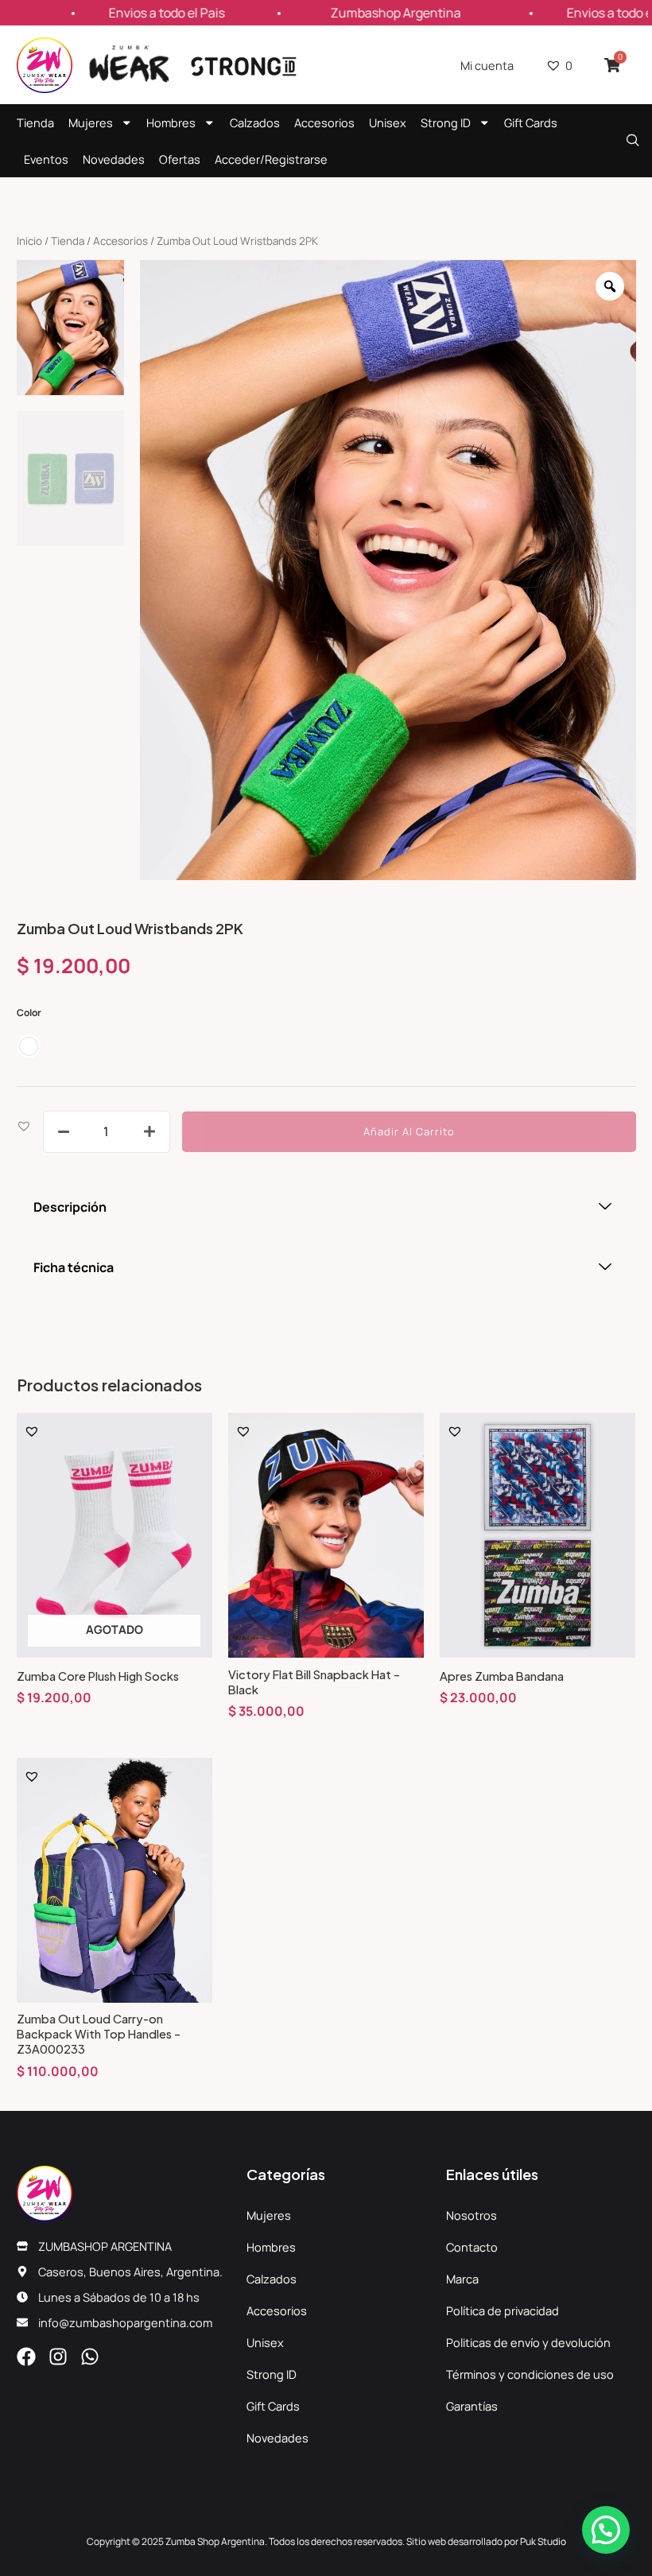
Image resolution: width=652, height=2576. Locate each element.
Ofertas (180, 159)
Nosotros (472, 2215)
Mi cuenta (487, 65)
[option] (388, 570)
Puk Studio (543, 2541)
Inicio (29, 241)
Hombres (171, 122)
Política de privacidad (503, 2310)
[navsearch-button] (633, 141)
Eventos (46, 159)
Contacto (472, 2247)
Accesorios (324, 122)
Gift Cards (531, 122)
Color (29, 1013)
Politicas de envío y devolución (528, 2342)
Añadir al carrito (409, 1131)
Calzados (255, 122)
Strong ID (446, 122)
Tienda (35, 122)
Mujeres (91, 122)
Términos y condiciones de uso (530, 2374)
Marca (462, 2279)
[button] (24, 1125)
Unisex (388, 122)
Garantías (472, 2406)
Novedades (114, 159)
